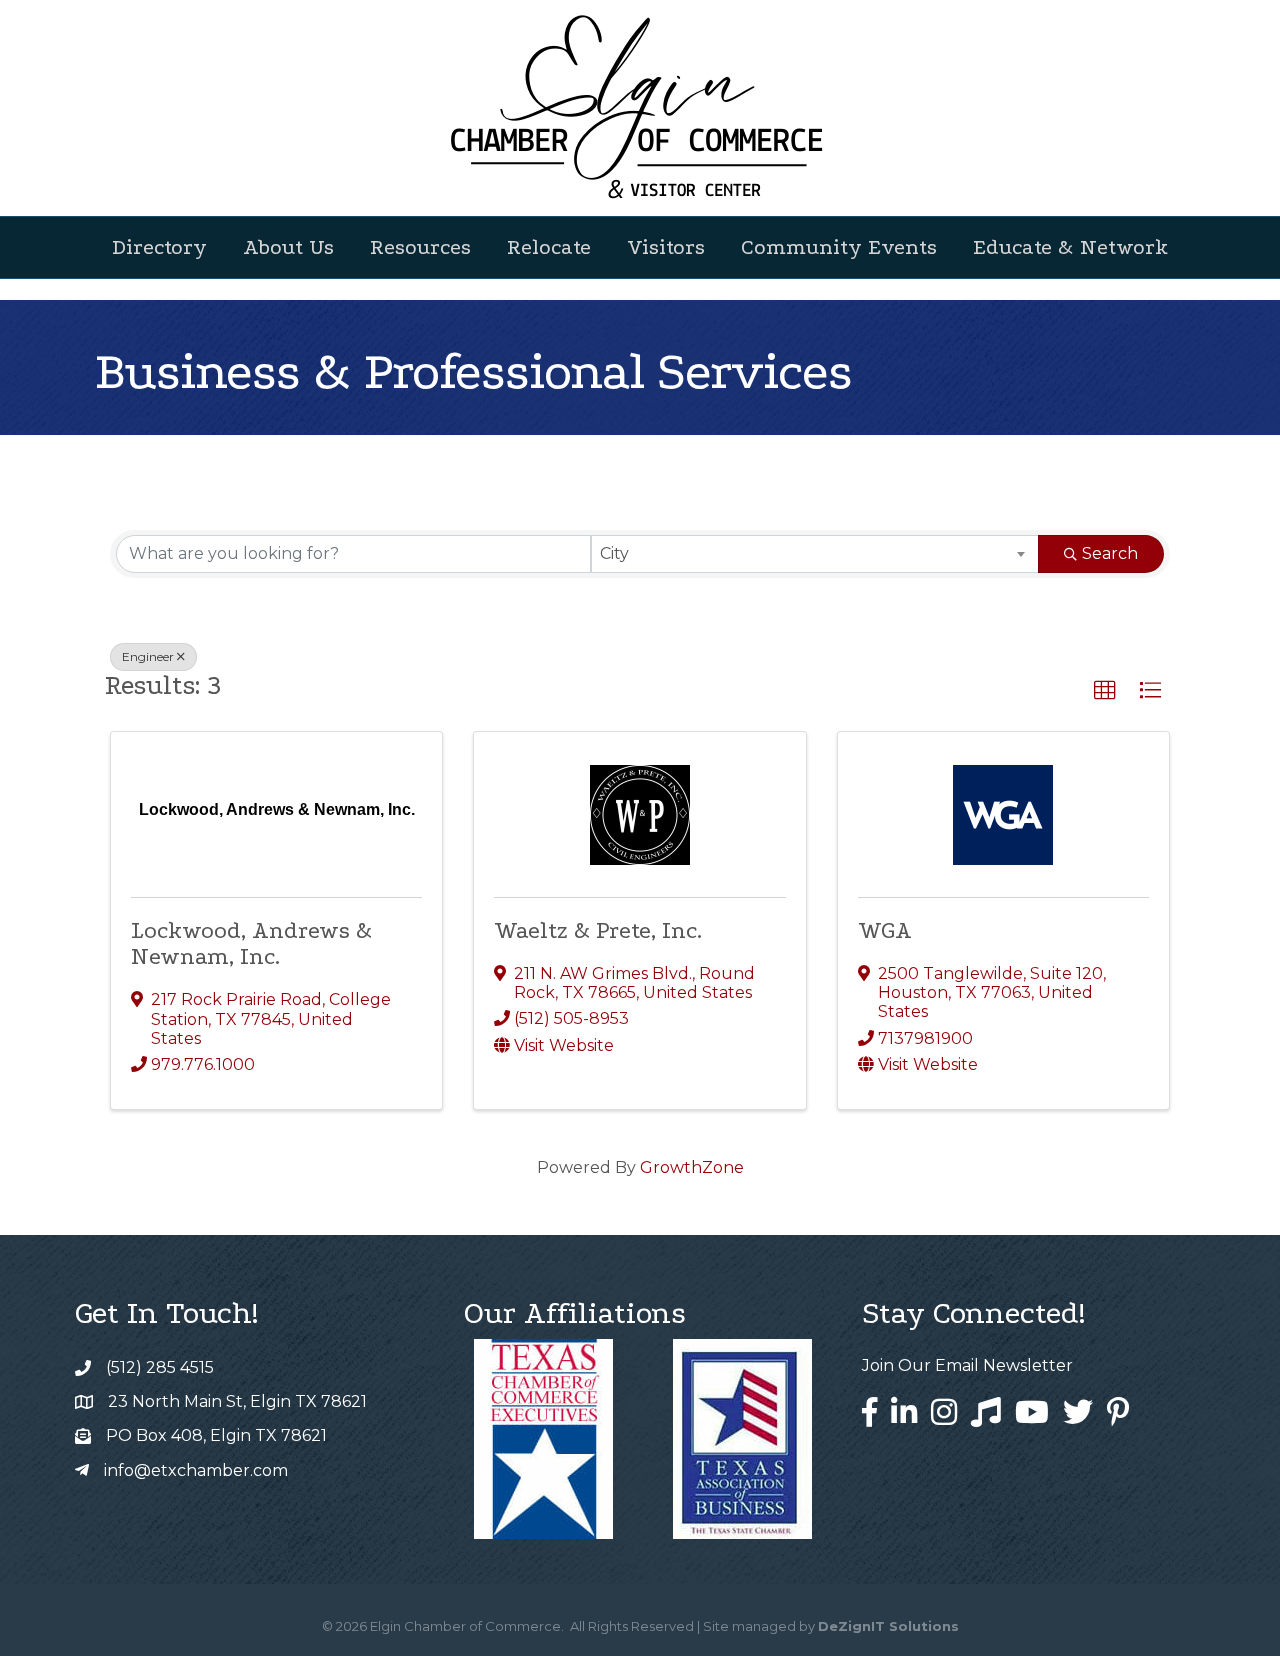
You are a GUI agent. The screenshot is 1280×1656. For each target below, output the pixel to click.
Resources (420, 247)
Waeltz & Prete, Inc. (598, 930)
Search (1110, 553)
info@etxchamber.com (196, 1470)
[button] (1105, 691)
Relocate (549, 247)
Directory (159, 247)
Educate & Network (1070, 247)
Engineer (148, 656)
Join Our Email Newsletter (967, 1365)
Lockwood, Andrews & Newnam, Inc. (251, 943)
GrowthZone (692, 1167)
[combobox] (815, 554)
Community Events (839, 247)
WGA (885, 930)
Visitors (666, 247)
